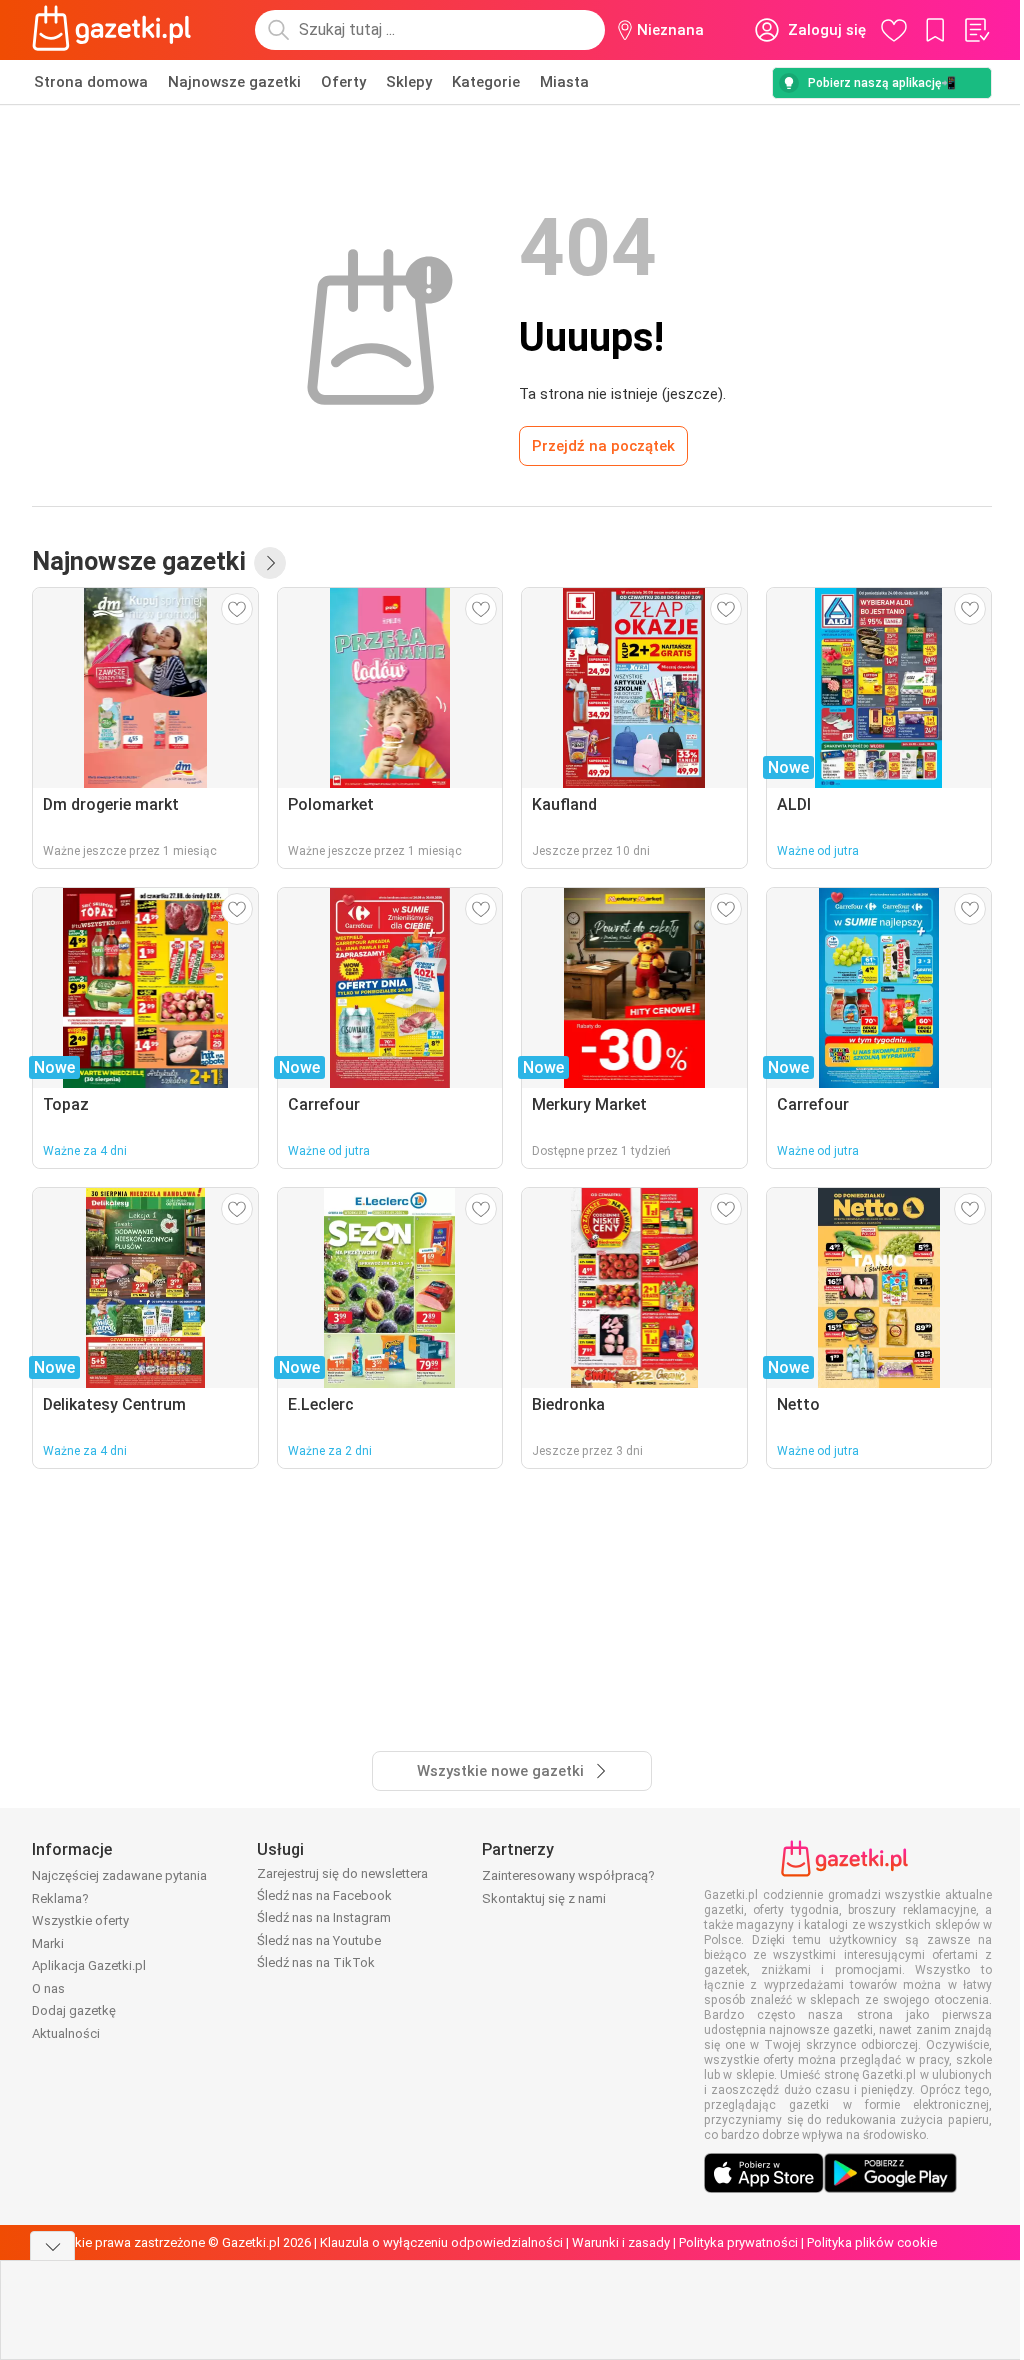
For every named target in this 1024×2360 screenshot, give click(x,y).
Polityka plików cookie (872, 2242)
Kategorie (486, 82)
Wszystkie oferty (80, 1920)
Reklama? (60, 1898)
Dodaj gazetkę (74, 2010)
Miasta (564, 82)
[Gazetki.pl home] (116, 30)
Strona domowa (91, 82)
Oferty (343, 82)
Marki (48, 1943)
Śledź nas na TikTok (316, 1962)
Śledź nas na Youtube (319, 1940)
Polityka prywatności (738, 2242)
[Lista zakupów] (976, 30)
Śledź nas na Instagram (324, 1917)
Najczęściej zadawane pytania (119, 1875)
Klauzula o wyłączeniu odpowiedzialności (441, 2242)
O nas (48, 1988)
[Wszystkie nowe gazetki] (270, 563)
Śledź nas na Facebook (324, 1895)
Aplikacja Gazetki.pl (89, 1965)
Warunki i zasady (621, 2242)
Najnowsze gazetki (234, 82)
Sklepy (409, 82)
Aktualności (66, 2033)
